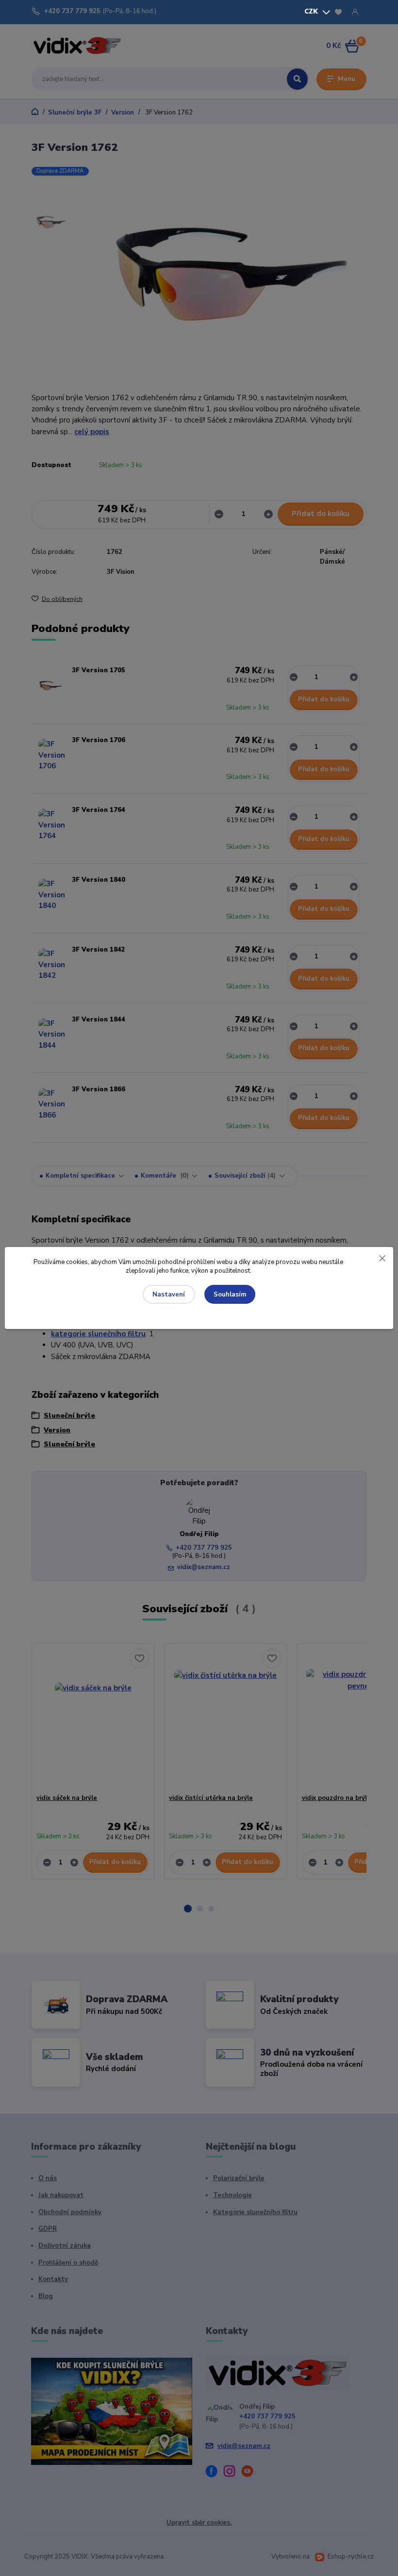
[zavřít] (382, 1257)
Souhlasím (230, 1295)
